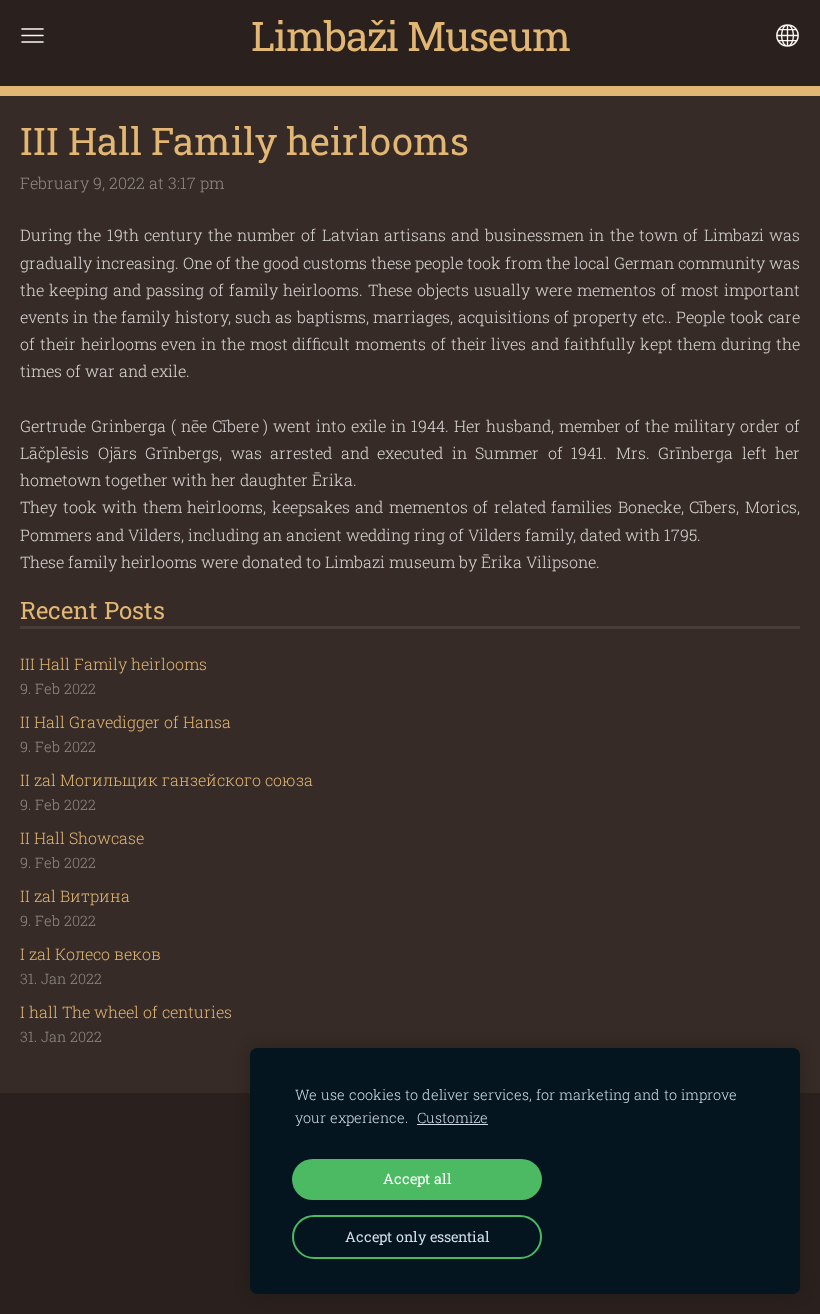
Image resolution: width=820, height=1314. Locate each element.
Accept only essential (417, 1236)
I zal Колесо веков (90, 953)
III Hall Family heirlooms (113, 663)
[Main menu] (32, 35)
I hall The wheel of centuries (126, 1011)
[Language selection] (787, 35)
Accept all (417, 1178)
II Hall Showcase (82, 837)
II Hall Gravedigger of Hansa (125, 721)
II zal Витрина (75, 895)
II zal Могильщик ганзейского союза (166, 779)
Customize (452, 1117)
